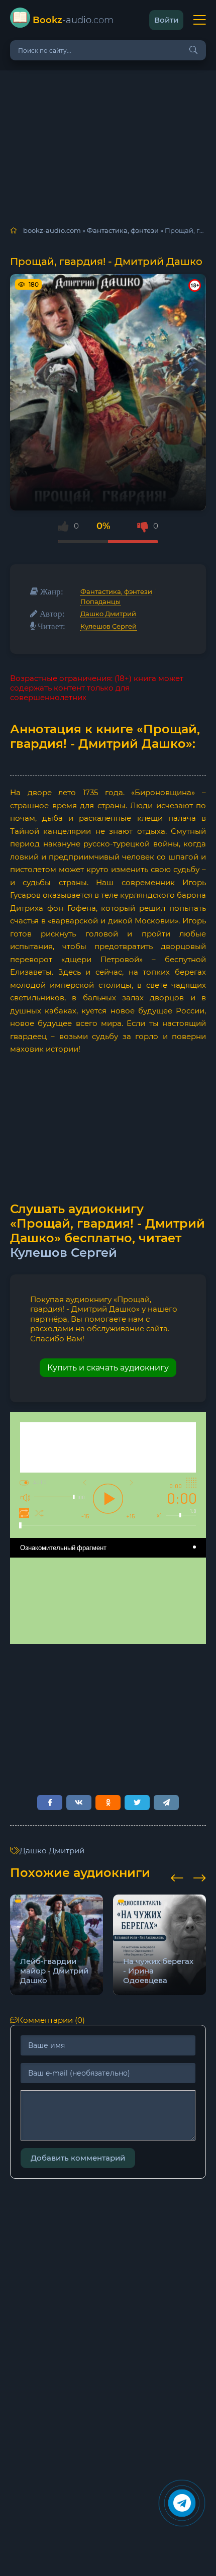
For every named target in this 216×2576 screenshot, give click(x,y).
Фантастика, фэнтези (116, 591)
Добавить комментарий (78, 2158)
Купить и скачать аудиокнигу (108, 1368)
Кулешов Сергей (109, 626)
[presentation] (177, 1876)
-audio (73, 20)
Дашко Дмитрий (108, 614)
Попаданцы (100, 602)
